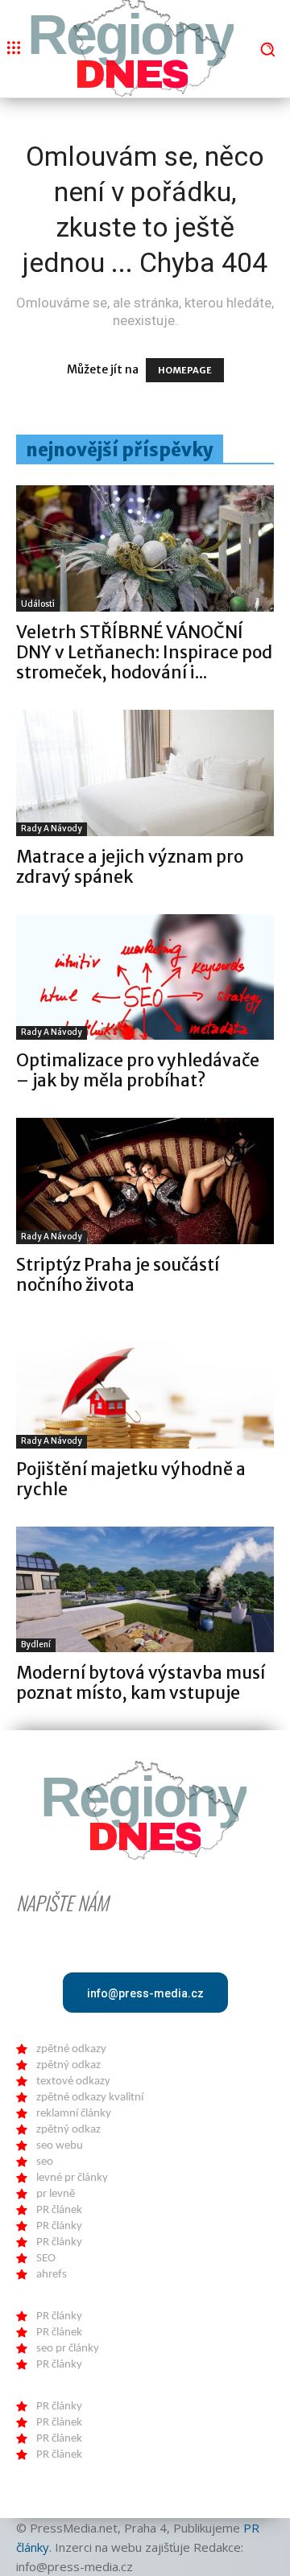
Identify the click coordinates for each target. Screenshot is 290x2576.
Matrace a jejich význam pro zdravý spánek (130, 867)
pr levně (56, 2194)
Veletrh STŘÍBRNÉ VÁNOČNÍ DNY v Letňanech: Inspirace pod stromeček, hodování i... (144, 652)
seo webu (60, 2146)
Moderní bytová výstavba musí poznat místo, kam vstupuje (141, 1683)
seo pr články (68, 2349)
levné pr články (72, 2178)
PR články (59, 2226)
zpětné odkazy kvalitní (90, 2098)
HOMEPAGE (185, 370)
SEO (46, 2259)
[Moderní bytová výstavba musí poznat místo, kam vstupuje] (145, 1590)
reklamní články (74, 2114)
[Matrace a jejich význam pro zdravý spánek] (145, 773)
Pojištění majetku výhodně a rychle (131, 1479)
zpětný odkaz (68, 2065)
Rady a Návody (52, 828)
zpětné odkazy (71, 2049)
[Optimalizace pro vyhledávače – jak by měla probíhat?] (145, 977)
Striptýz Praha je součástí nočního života (118, 1275)
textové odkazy (73, 2081)
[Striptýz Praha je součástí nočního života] (145, 1181)
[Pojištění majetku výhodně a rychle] (145, 1385)
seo (45, 2162)
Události (38, 604)
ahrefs (52, 2275)
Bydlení (36, 1645)
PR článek (59, 2210)
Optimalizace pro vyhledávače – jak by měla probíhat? (138, 1070)
